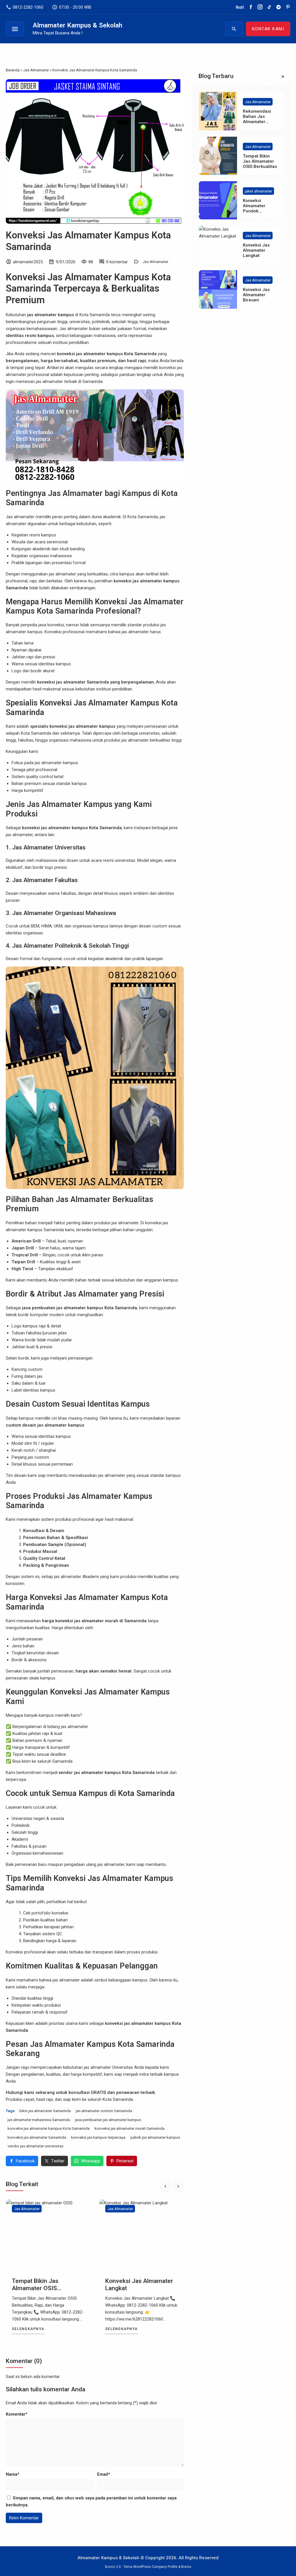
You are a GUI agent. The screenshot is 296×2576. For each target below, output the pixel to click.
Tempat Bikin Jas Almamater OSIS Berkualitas (260, 161)
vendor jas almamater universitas (35, 2146)
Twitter (58, 2161)
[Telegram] (279, 7)
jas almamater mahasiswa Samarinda (39, 2120)
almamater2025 (28, 262)
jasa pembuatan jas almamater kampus (108, 2120)
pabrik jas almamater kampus (155, 2137)
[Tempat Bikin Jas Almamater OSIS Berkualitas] (218, 156)
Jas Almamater (155, 262)
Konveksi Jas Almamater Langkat (256, 250)
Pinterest (125, 2161)
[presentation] (165, 2187)
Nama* (13, 2474)
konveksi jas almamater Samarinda (37, 2137)
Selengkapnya (28, 2329)
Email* (104, 2474)
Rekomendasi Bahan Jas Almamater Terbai (257, 119)
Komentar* (17, 2414)
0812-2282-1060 (25, 7)
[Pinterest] (288, 7)
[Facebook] (251, 7)
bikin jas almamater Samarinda (45, 2111)
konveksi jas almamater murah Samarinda (129, 2128)
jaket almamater (258, 191)
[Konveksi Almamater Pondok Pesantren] (218, 200)
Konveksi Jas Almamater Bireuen (256, 295)
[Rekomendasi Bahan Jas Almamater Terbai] (218, 111)
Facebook (25, 2161)
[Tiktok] (269, 7)
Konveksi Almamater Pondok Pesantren (254, 208)
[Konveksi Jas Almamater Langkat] (48, 2236)
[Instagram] (260, 7)
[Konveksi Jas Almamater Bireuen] (141, 2236)
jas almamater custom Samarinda (104, 2111)
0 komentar (117, 262)
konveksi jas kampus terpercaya (98, 2137)
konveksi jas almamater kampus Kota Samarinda (49, 2128)
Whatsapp (90, 2161)
